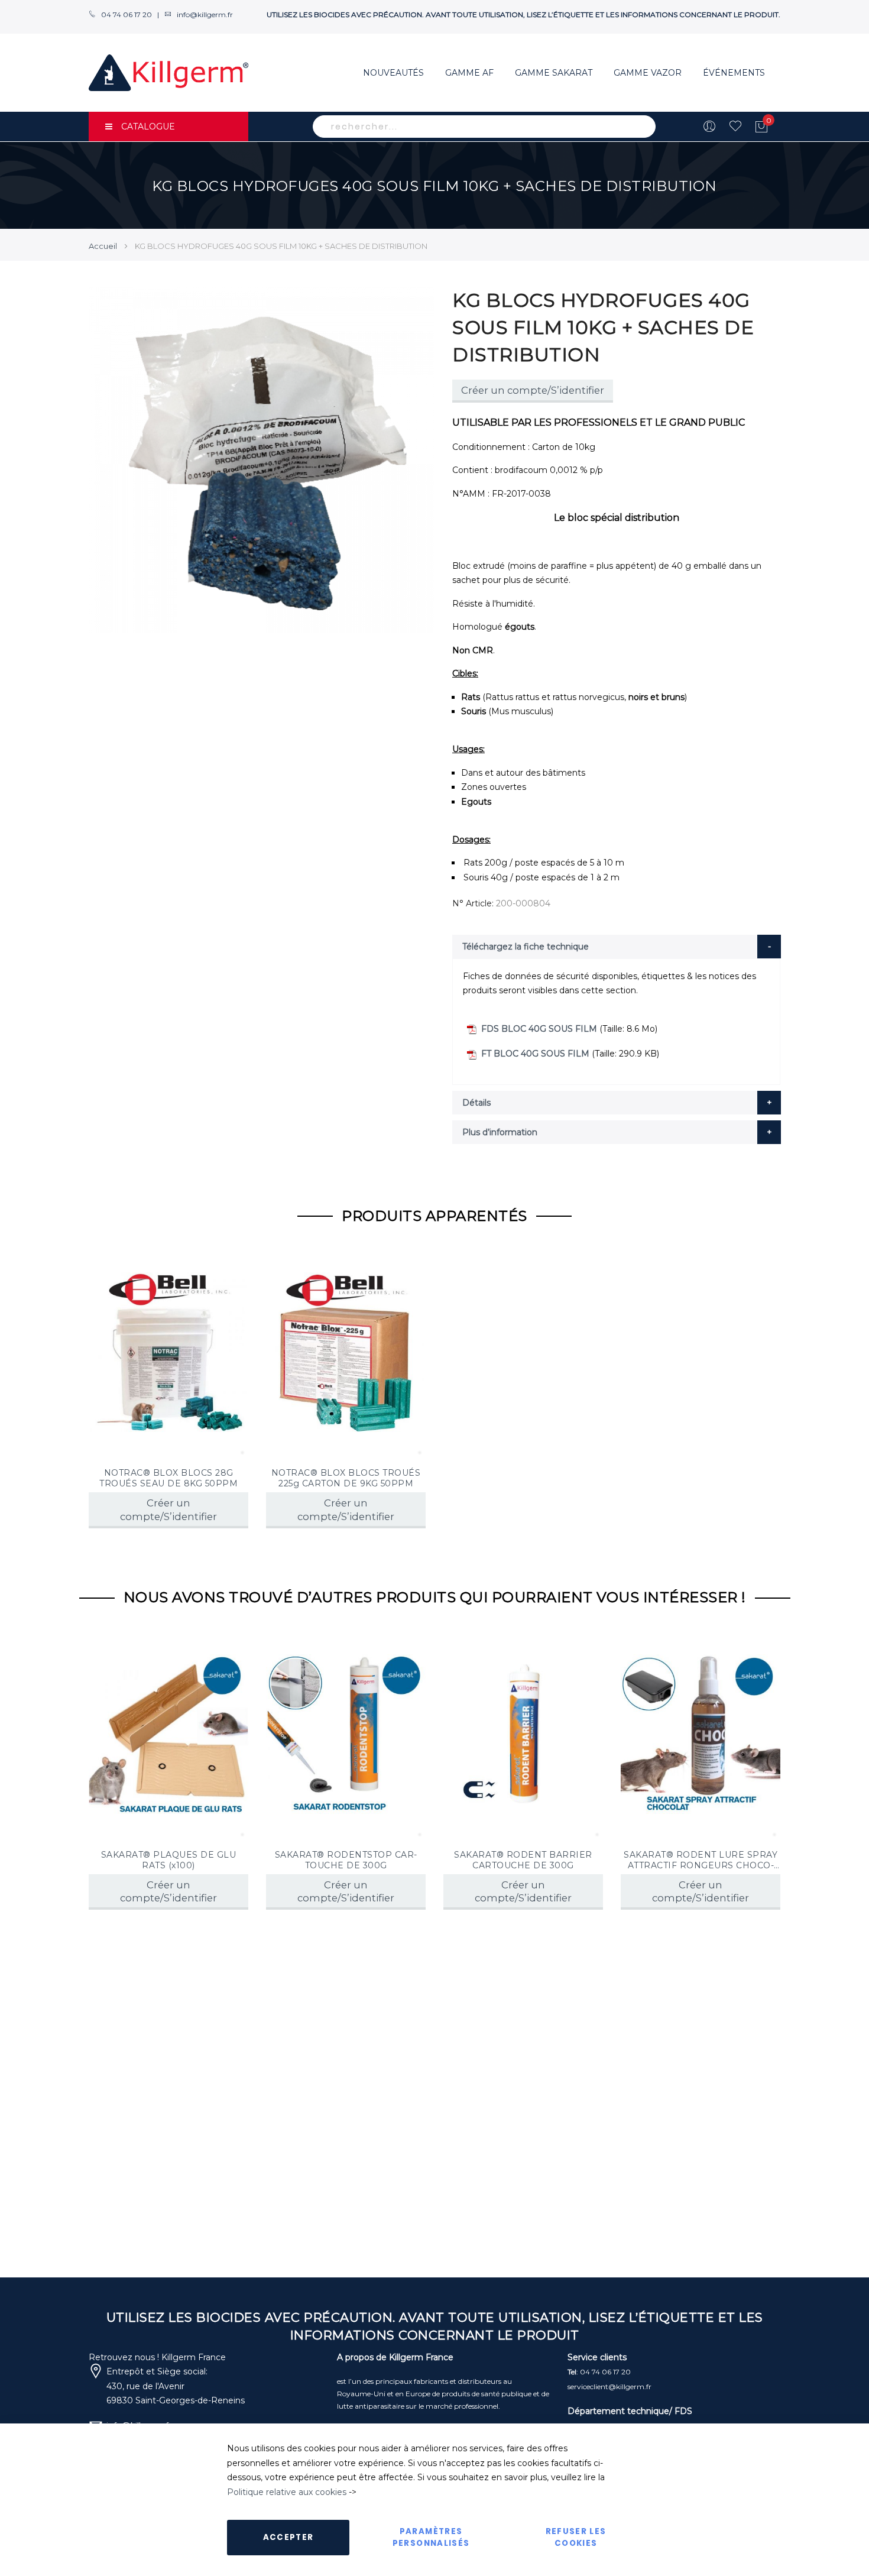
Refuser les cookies (576, 2537)
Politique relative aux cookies (287, 2492)
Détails (476, 1103)
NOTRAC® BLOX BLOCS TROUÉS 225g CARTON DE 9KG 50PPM (346, 1478)
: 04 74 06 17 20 (599, 2372)
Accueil (103, 246)
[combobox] (484, 127)
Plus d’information (500, 1132)
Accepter (288, 2537)
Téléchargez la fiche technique (526, 947)
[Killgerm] (168, 73)
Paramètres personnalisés (431, 2537)
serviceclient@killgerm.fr (609, 2387)
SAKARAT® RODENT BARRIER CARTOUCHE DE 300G (523, 1860)
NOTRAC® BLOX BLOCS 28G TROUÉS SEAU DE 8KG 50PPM (168, 1478)
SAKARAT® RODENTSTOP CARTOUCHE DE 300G (346, 1860)
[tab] (617, 947)
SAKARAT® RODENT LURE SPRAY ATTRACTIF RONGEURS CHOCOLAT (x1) (701, 1860)
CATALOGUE (148, 127)
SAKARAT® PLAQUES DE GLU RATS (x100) (169, 1860)
